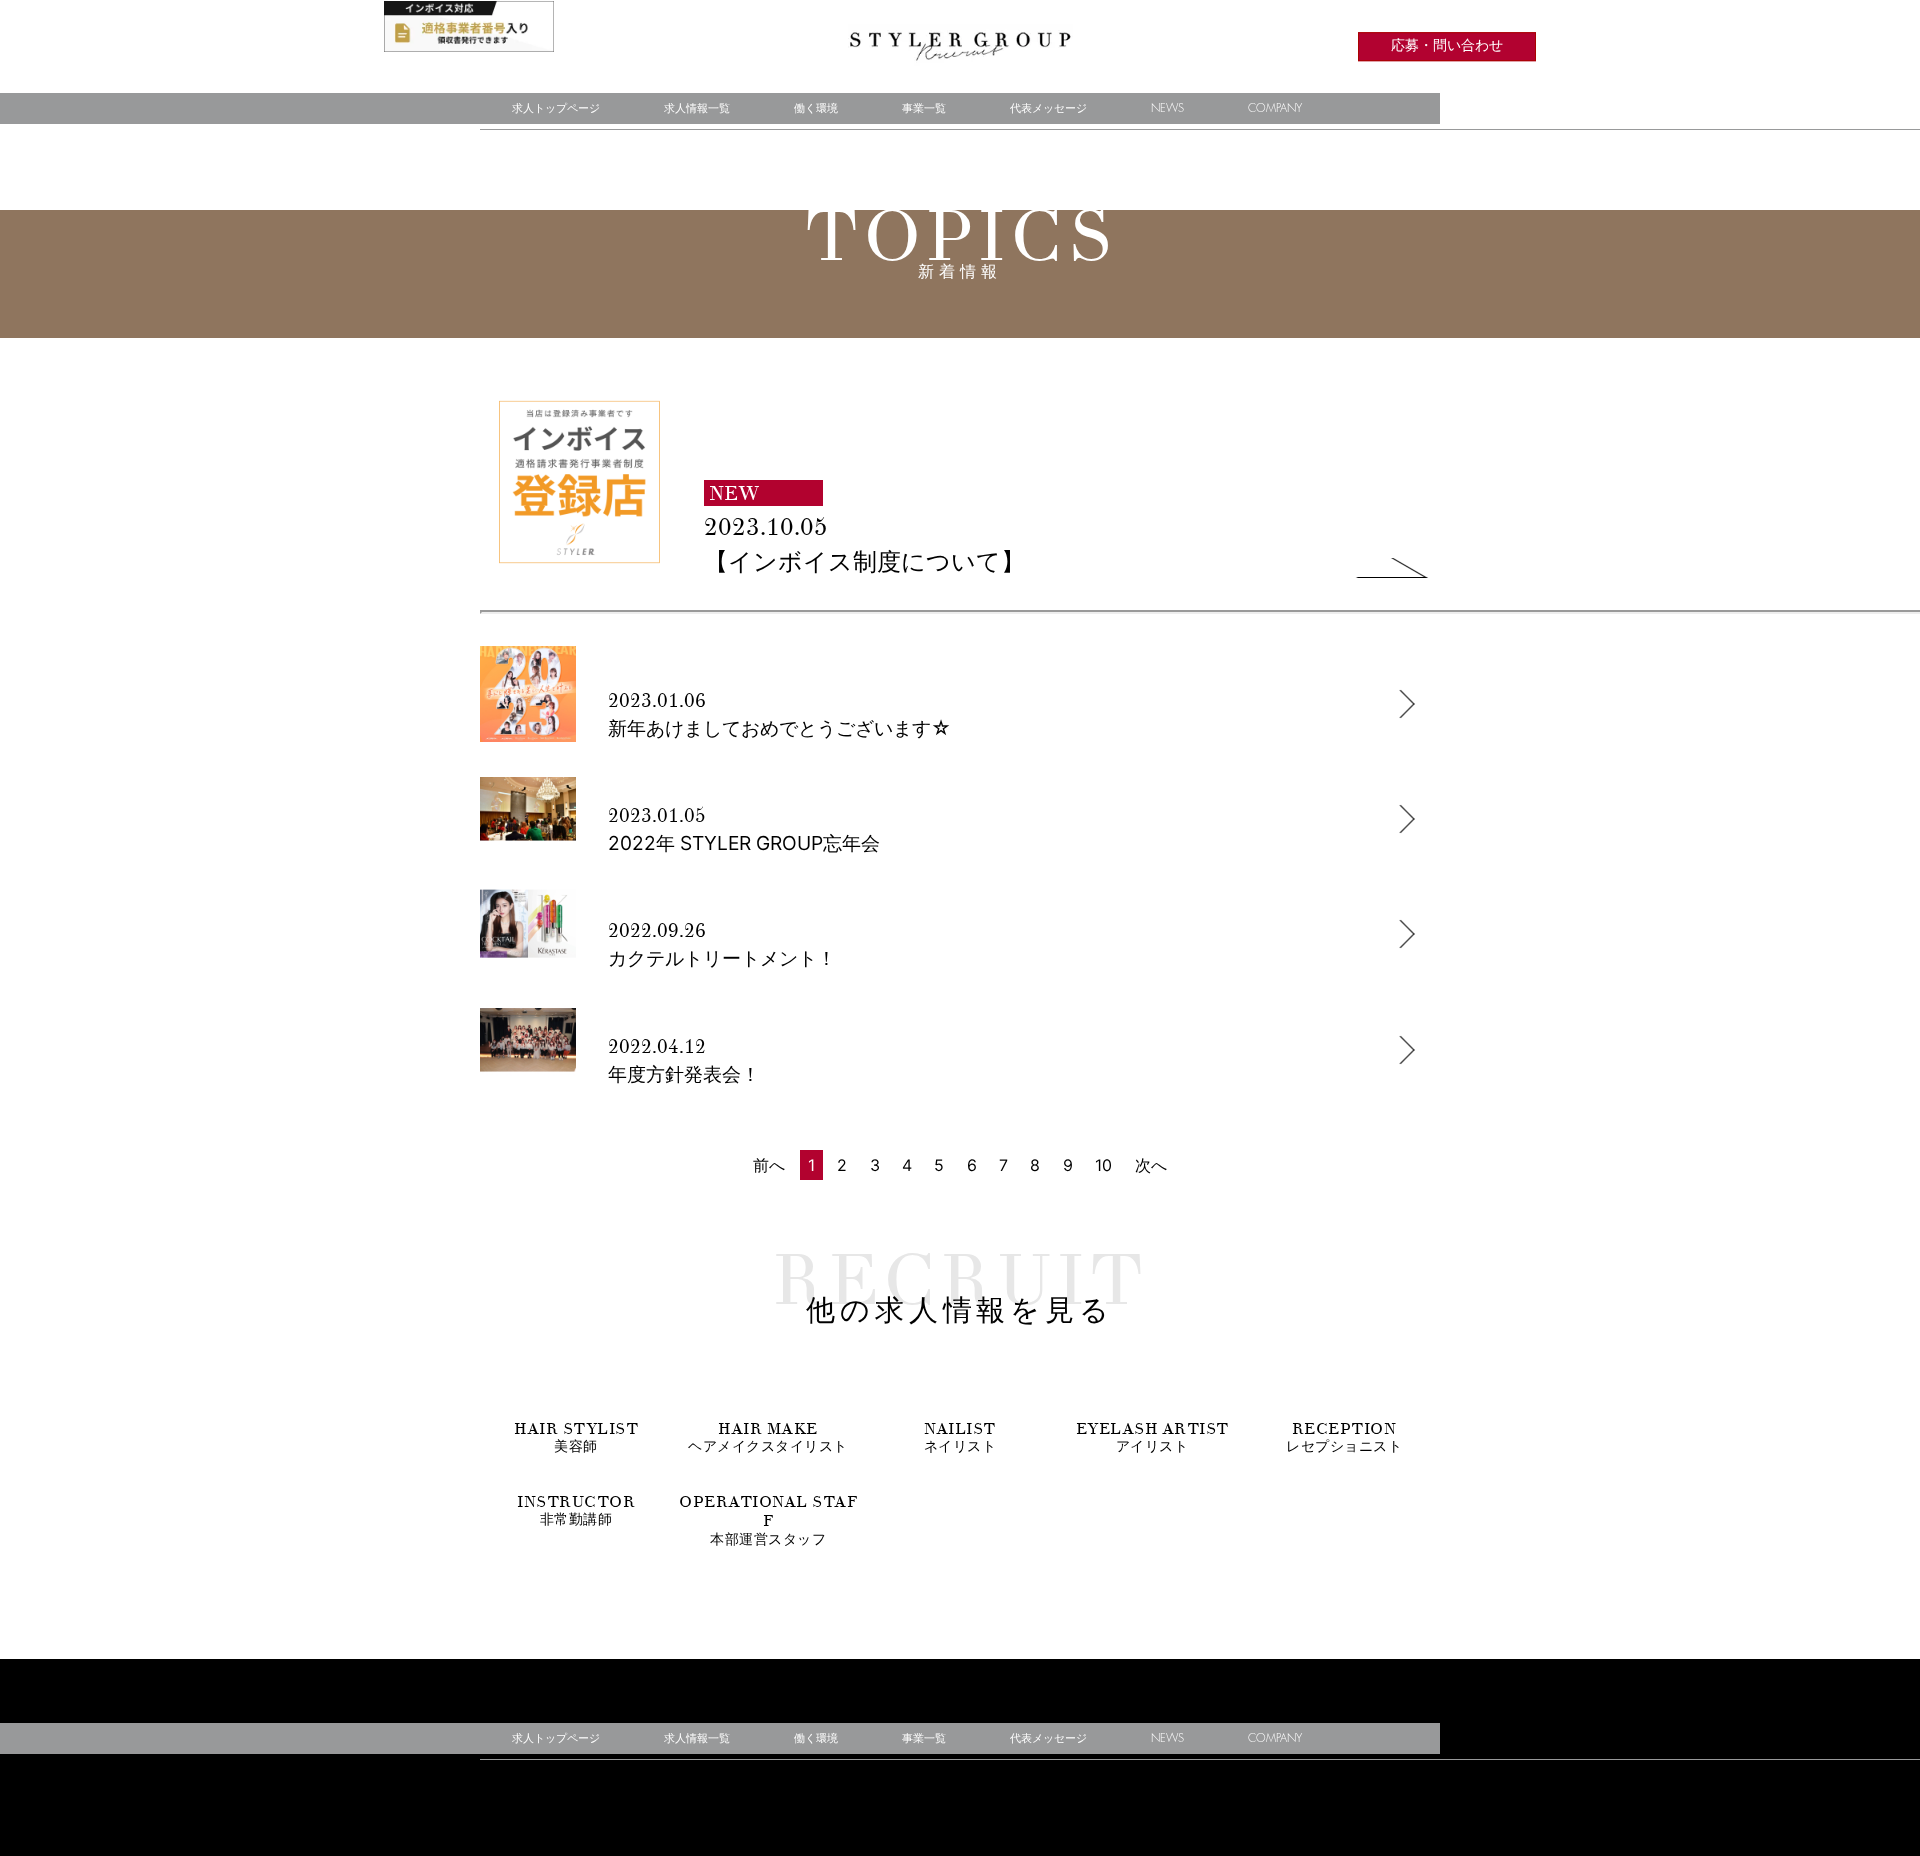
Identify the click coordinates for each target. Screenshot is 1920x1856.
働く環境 (816, 108)
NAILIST (960, 1437)
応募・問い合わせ (1447, 46)
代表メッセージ (1048, 108)
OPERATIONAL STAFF (768, 1519)
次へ (1151, 1165)
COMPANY (1275, 108)
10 (1103, 1165)
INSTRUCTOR (576, 1510)
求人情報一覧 (697, 108)
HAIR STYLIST (576, 1437)
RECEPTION (1344, 1437)
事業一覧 (924, 108)
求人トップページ (556, 108)
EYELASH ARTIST (1152, 1437)
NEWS (1167, 108)
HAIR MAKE (768, 1437)
